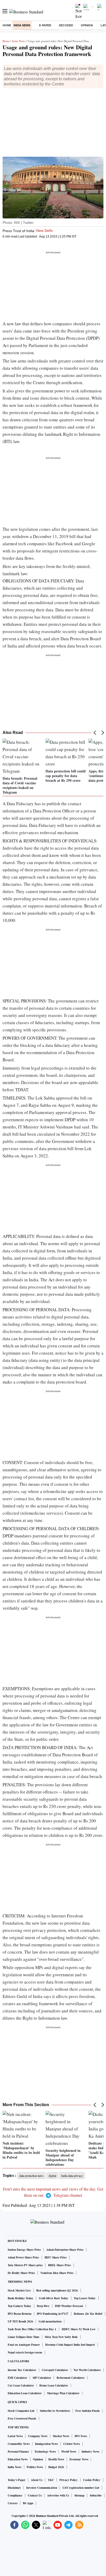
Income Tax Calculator (22, 2370)
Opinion (87, 25)
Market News (61, 2436)
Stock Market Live (19, 2290)
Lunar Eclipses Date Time (24, 2337)
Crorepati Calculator (55, 2370)
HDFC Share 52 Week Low (79, 2329)
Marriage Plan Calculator (63, 2393)
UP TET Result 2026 (20, 2321)
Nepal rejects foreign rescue (25, 2352)
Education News (18, 2459)
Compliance (15, 2495)
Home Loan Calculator (54, 2385)
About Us (37, 2480)
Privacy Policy (69, 2480)
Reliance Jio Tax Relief (88, 2314)
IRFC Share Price (56, 2257)
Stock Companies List (21, 2411)
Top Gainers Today (20, 2306)
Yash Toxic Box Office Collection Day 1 (32, 2329)
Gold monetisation (50, 2321)
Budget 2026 (56, 2467)
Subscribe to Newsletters (55, 2411)
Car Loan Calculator (21, 2385)
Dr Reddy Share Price (21, 2273)
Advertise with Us (58, 2495)
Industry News (90, 2452)
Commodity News (19, 2444)
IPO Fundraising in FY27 (53, 2314)
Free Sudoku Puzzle (88, 2411)
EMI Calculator (17, 2378)
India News (22, 25)
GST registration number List (81, 2488)
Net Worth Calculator (87, 2370)
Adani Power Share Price (23, 2257)
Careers (13, 2503)
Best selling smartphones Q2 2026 (57, 2290)
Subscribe (96, 2495)
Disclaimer (14, 2488)
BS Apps (28, 2503)
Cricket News (72, 2444)
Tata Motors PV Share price (25, 2265)
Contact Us (35, 2495)
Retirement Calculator (71, 2378)
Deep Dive (43, 2306)
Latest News (15, 2436)
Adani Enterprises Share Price (65, 2250)
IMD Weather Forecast (69, 2306)
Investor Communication (42, 2488)
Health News (56, 2459)
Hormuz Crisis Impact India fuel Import (70, 2345)
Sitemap (79, 2495)
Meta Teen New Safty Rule (61, 2337)
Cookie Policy (92, 2480)
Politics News (35, 2467)
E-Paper (45, 25)
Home (7, 25)
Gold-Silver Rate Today (54, 2298)
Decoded (66, 25)
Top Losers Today (85, 2298)
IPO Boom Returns (20, 2314)
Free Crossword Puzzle (22, 2419)
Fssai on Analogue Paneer (24, 2345)
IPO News (81, 2436)
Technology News (45, 2452)
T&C (51, 2480)
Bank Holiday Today (21, 2298)
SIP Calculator (42, 2378)
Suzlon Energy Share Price (24, 2250)
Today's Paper (17, 2480)
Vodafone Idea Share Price (57, 2273)
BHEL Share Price (60, 2265)
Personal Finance (18, 2452)
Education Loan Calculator (25, 2393)
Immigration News (46, 2444)
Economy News (79, 2459)
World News (69, 2452)
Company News (38, 2436)
